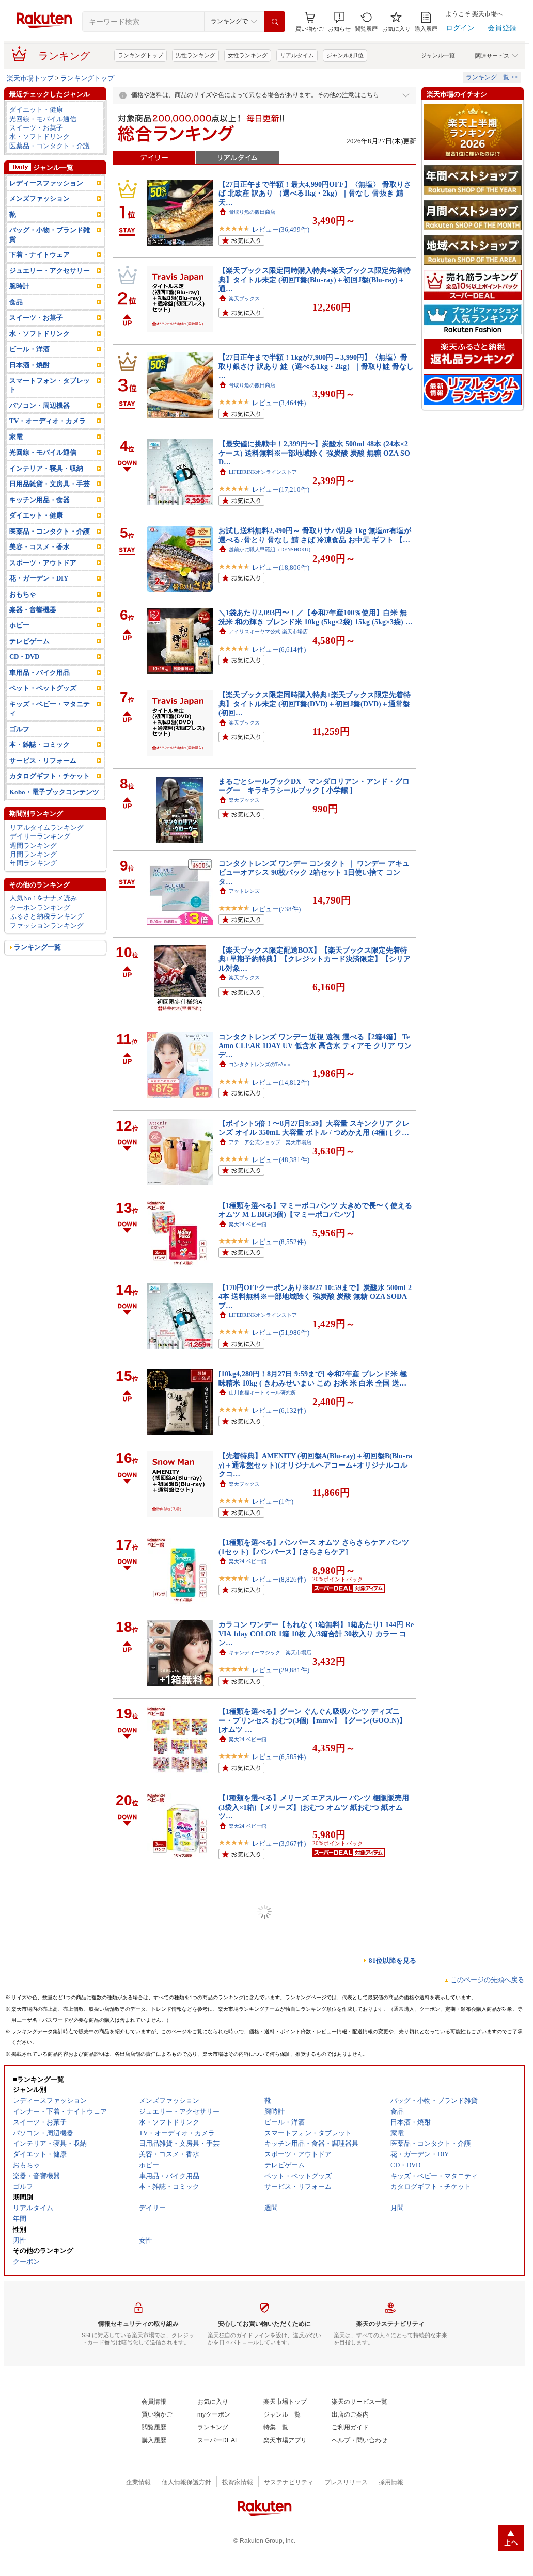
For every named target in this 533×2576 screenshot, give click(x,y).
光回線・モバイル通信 (43, 119)
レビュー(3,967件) (279, 1844)
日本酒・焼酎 (29, 365)
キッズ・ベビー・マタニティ (50, 709)
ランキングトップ (140, 55)
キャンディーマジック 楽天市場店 (270, 1653)
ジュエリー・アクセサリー (50, 271)
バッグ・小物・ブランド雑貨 (50, 234)
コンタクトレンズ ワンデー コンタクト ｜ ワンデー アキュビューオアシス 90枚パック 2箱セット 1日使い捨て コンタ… (314, 872)
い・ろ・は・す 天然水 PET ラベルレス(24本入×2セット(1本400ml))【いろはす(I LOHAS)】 (313, 2404)
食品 (16, 302)
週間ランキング (33, 846)
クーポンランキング (40, 907)
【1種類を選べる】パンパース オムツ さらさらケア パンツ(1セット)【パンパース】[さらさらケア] (314, 1547)
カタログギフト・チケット (50, 776)
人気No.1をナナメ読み (43, 898)
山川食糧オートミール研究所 (262, 1392)
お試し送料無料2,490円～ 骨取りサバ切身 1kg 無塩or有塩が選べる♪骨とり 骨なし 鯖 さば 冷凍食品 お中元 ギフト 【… (315, 535)
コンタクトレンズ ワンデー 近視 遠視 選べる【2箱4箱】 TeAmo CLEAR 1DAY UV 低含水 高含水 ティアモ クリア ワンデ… (315, 1046)
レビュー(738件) (276, 909)
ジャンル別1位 (345, 55)
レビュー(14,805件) (281, 1930)
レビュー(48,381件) (281, 1160)
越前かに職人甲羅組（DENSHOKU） (271, 549)
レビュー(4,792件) (279, 2099)
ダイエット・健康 (36, 110)
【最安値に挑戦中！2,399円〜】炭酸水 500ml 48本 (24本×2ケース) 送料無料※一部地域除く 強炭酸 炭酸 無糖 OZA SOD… (314, 453)
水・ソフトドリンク (40, 136)
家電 (16, 437)
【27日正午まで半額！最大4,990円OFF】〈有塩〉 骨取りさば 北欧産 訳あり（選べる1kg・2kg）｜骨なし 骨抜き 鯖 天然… (315, 2236)
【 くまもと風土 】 (255, 1912)
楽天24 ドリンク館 (250, 2418)
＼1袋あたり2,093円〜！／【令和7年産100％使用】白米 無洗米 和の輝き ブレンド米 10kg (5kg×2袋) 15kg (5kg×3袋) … (316, 617)
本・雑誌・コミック (40, 744)
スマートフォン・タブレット (50, 385)
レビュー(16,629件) (281, 2272)
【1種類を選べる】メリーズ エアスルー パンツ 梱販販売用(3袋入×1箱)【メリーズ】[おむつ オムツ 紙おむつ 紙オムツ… (314, 1807)
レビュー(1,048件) (279, 2358)
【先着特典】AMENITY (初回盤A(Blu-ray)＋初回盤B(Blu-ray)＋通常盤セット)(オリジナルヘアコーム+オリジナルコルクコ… (315, 1465)
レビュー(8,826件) (279, 1579)
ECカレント (242, 1990)
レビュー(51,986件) (281, 1333)
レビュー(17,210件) (281, 489)
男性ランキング (195, 55)
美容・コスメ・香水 (40, 547)
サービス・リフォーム (43, 760)
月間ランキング (33, 854)
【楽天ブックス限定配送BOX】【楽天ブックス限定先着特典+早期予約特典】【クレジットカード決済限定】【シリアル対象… (315, 959)
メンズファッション (40, 198)
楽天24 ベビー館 (248, 1224)
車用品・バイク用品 (40, 673)
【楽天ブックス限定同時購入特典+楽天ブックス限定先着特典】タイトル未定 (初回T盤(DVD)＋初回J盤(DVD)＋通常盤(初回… (315, 704)
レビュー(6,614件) (279, 649)
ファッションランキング (47, 925)
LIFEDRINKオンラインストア (263, 472)
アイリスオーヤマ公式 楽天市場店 (268, 631)
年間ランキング (33, 863)
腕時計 (19, 286)
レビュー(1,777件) (279, 2518)
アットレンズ (244, 891)
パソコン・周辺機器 (40, 405)
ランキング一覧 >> (492, 77)
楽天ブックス (244, 299)
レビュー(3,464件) (279, 403)
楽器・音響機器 (33, 610)
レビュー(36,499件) (281, 229)
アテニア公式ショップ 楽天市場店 (270, 1142)
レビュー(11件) (275, 2436)
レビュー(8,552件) (279, 1242)
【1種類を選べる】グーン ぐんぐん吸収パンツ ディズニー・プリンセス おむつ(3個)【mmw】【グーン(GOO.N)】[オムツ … (312, 1720)
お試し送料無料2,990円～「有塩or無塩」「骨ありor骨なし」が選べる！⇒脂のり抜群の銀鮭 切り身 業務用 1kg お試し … (315, 2062)
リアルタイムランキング (47, 827)
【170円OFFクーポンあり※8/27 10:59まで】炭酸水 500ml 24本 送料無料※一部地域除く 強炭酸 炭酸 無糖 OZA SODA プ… (315, 1297)
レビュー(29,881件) (281, 1670)
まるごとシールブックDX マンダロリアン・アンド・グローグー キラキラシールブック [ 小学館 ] (314, 786)
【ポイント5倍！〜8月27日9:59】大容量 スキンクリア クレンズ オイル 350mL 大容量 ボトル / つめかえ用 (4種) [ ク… (314, 1128)
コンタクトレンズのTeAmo (260, 1064)
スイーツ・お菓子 (36, 128)
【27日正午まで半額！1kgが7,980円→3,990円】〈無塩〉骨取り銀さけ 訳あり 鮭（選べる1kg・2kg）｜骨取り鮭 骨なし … (316, 366)
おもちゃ (23, 594)
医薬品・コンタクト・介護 (50, 146)
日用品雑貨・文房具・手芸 (50, 484)
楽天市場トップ (30, 78)
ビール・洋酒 (29, 349)
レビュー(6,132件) (279, 1411)
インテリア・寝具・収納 (46, 468)
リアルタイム (297, 55)
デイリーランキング (40, 836)
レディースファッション (46, 183)
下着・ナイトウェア (40, 255)
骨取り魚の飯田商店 (252, 212)
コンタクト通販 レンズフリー (265, 2500)
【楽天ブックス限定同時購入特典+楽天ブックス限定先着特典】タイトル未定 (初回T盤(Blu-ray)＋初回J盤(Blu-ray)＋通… (315, 279)
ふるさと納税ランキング (47, 916)
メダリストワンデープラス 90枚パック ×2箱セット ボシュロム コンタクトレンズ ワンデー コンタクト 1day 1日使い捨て (316, 2486)
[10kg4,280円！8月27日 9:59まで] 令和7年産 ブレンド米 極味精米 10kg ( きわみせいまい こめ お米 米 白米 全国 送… (313, 1378)
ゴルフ (19, 729)
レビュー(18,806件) (281, 567)
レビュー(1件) (273, 1501)
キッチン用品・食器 (40, 500)
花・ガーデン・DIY (39, 578)
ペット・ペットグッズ (43, 688)
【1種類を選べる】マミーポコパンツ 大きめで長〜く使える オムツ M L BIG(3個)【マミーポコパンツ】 (315, 1210)
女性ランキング (248, 55)
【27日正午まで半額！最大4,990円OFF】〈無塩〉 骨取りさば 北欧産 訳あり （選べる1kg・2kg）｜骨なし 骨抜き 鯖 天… (315, 193)
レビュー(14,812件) (281, 1082)
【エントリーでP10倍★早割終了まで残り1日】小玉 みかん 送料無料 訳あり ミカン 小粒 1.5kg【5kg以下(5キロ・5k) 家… (314, 1894)
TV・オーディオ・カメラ (48, 421)
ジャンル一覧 (438, 55)
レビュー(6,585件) (279, 1757)
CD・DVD (24, 657)
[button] (339, 22)
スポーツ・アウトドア (43, 563)
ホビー (19, 625)
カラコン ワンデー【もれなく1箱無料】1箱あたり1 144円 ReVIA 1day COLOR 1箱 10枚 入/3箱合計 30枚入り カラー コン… (316, 1633)
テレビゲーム (29, 641)
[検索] (275, 22)
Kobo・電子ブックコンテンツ (54, 792)
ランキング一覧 (37, 947)
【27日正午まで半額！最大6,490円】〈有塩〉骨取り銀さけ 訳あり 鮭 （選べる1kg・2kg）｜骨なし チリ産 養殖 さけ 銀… (313, 2322)
